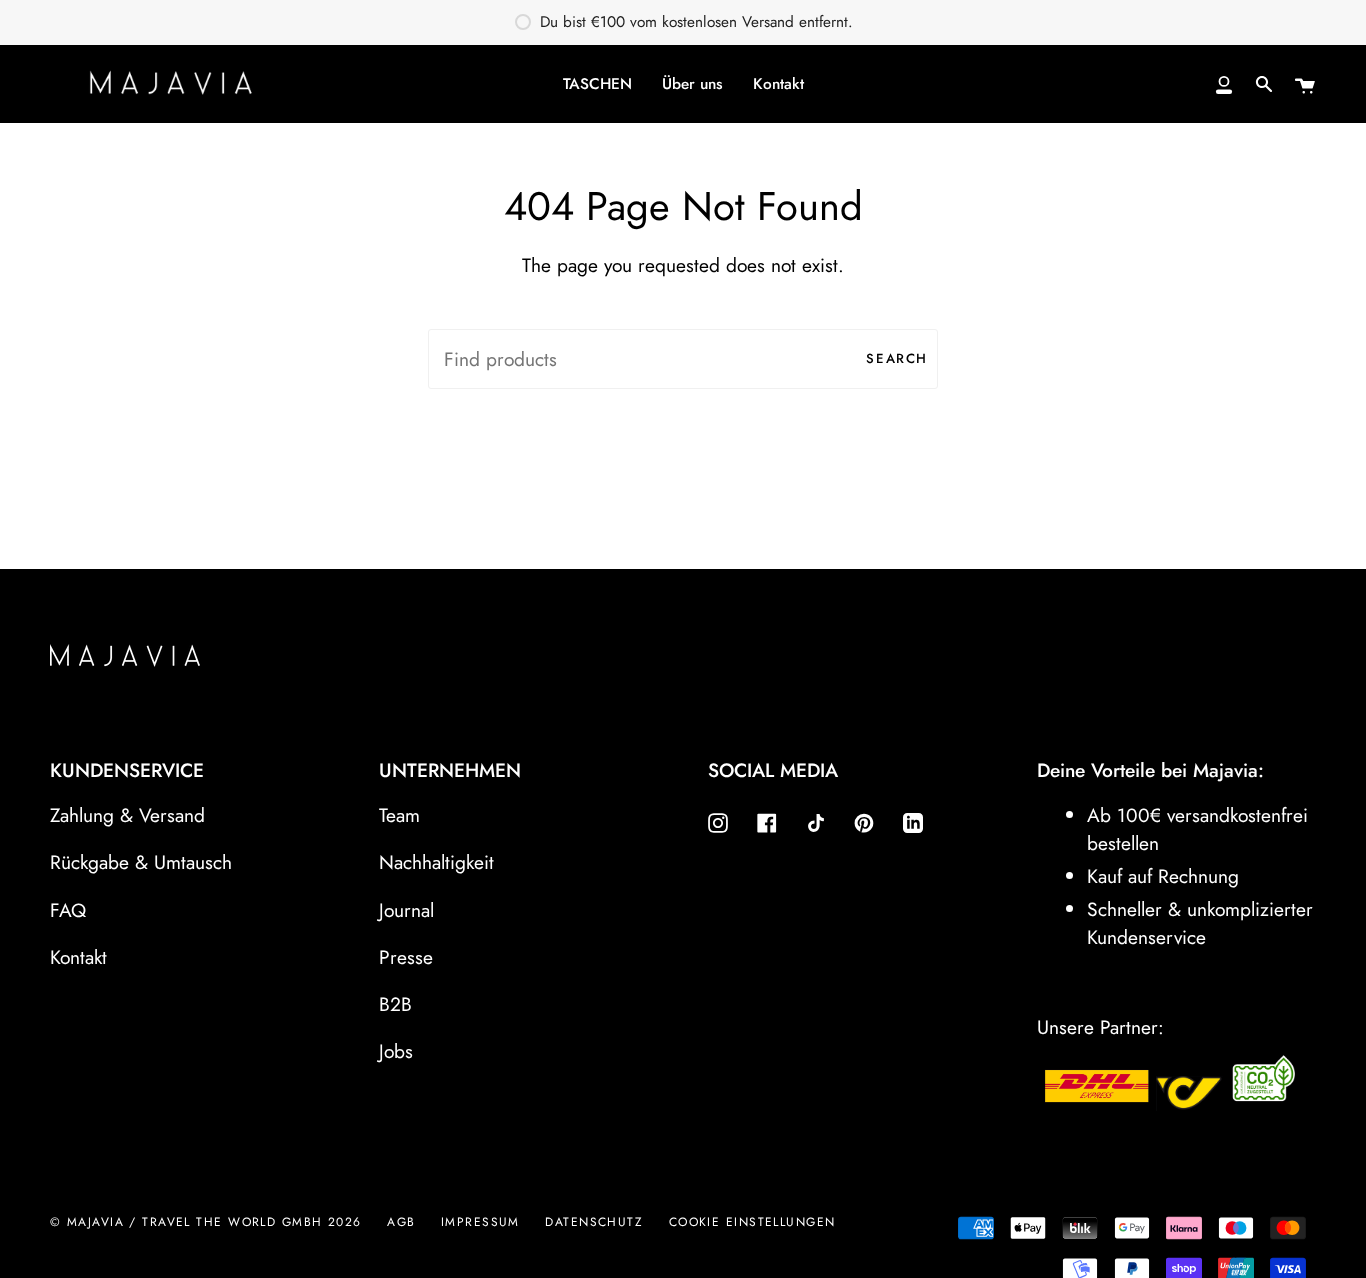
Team (399, 815)
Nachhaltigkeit (436, 862)
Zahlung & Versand (127, 815)
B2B (395, 1004)
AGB (401, 1222)
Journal (406, 910)
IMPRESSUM (480, 1222)
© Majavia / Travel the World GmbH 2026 (206, 1222)
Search (897, 358)
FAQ (68, 910)
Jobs (396, 1051)
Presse (406, 957)
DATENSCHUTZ (594, 1222)
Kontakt (78, 957)
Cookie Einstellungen (752, 1222)
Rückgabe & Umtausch (141, 862)
